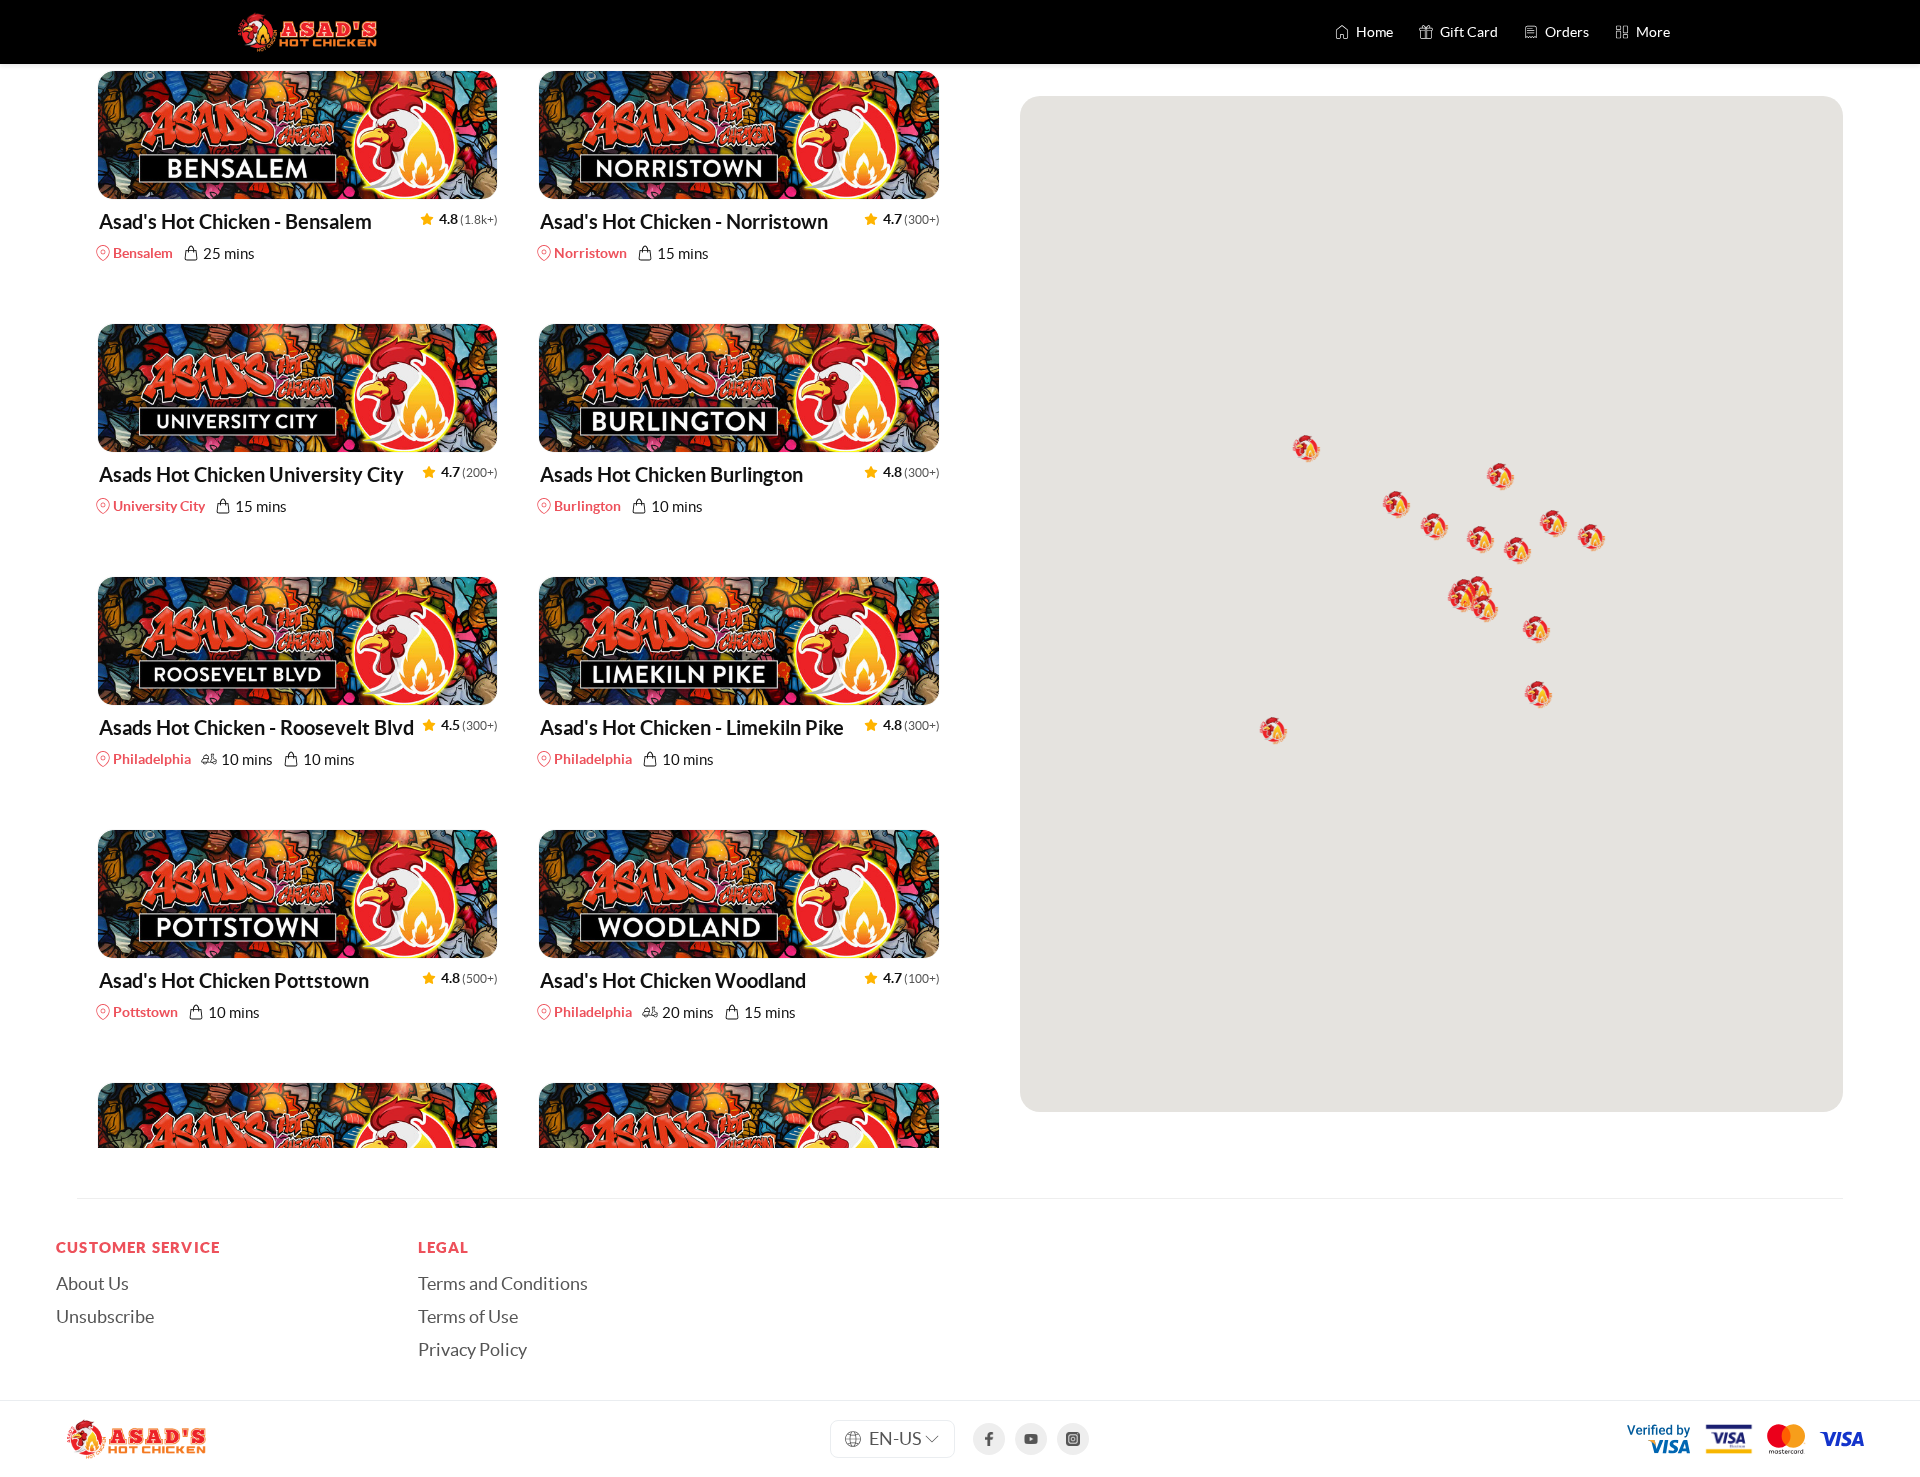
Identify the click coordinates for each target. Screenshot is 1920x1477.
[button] (298, 171)
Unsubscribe (105, 1317)
